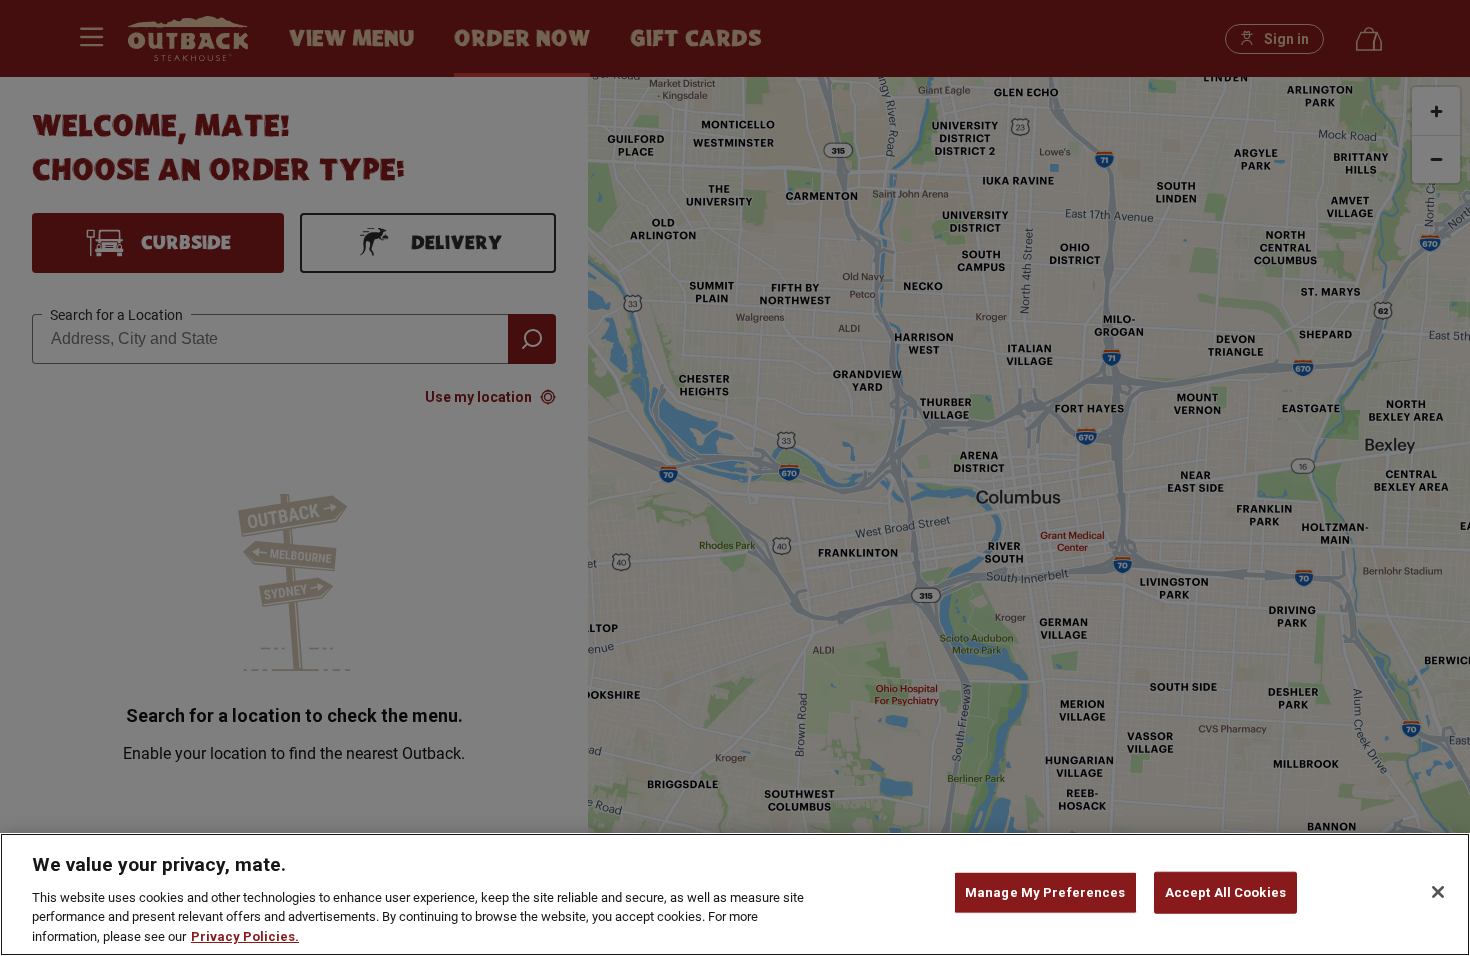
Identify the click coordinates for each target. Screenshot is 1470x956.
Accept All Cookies (1225, 892)
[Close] (1438, 892)
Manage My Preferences (1045, 892)
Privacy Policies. (245, 935)
